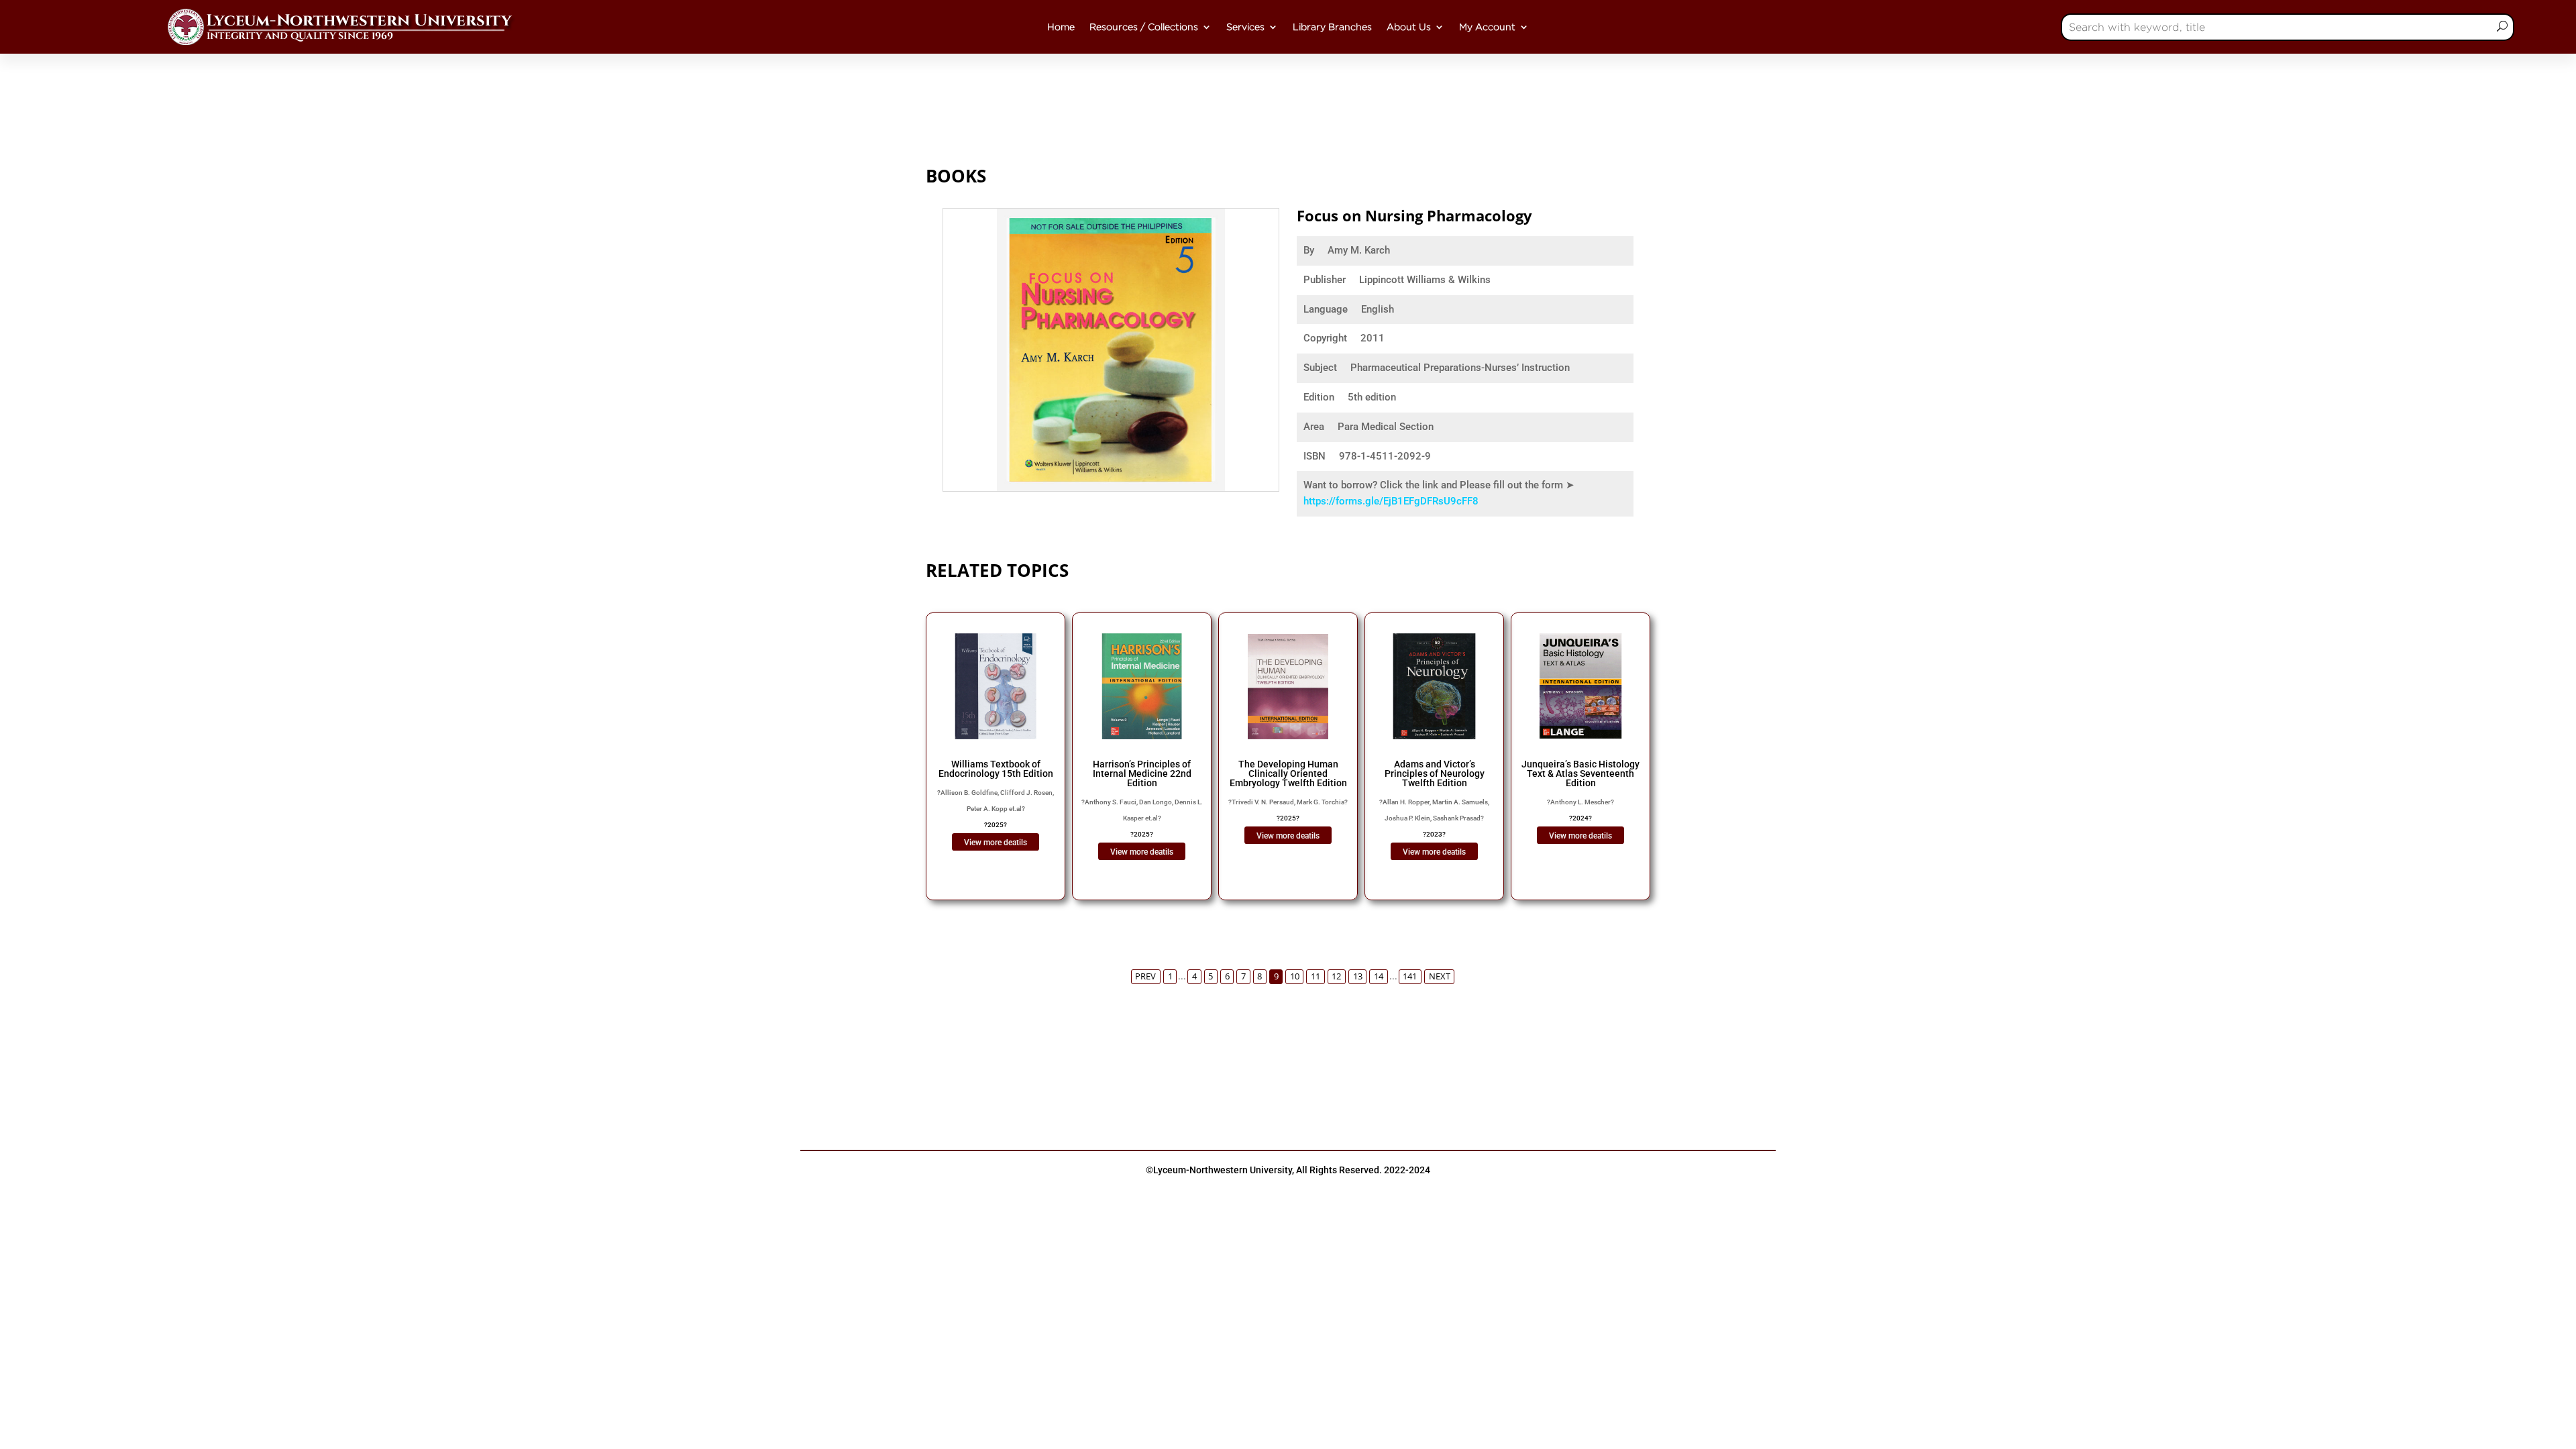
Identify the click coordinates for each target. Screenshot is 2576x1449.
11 (1316, 976)
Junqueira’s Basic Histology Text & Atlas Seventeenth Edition (1580, 773)
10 (1295, 976)
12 (1336, 976)
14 (1379, 976)
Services (1245, 27)
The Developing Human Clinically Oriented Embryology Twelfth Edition (1288, 773)
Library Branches (1332, 27)
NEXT (1440, 976)
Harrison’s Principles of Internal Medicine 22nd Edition (1142, 773)
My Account (1487, 27)
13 (1358, 976)
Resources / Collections (1144, 27)
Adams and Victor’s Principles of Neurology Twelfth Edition (1435, 773)
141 (1410, 976)
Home (1061, 27)
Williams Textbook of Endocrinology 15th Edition (996, 769)
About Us (1409, 27)
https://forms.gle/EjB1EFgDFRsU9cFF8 (1391, 501)
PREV (1145, 976)
